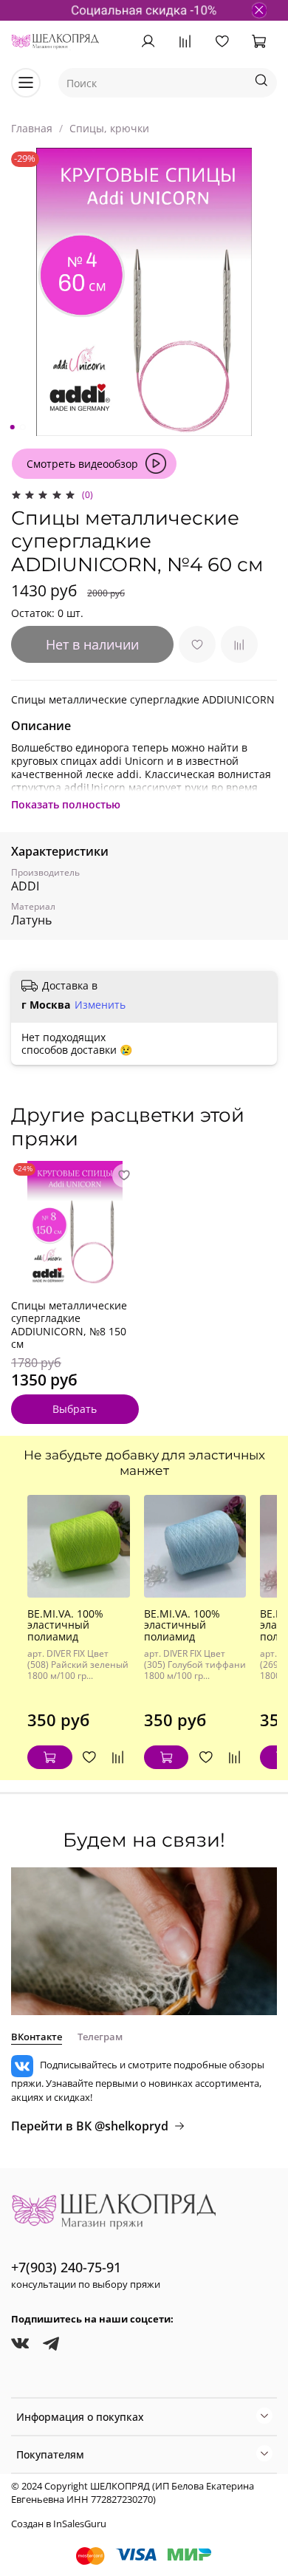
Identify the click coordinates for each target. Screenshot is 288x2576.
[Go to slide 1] (13, 427)
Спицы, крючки (109, 128)
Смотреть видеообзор (82, 464)
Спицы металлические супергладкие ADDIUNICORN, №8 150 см (69, 1325)
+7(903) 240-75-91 (66, 2267)
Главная (32, 128)
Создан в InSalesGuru (59, 2524)
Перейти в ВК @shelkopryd (90, 2126)
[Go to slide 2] (23, 427)
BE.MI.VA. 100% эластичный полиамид (65, 1625)
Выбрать (75, 1410)
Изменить (100, 1005)
